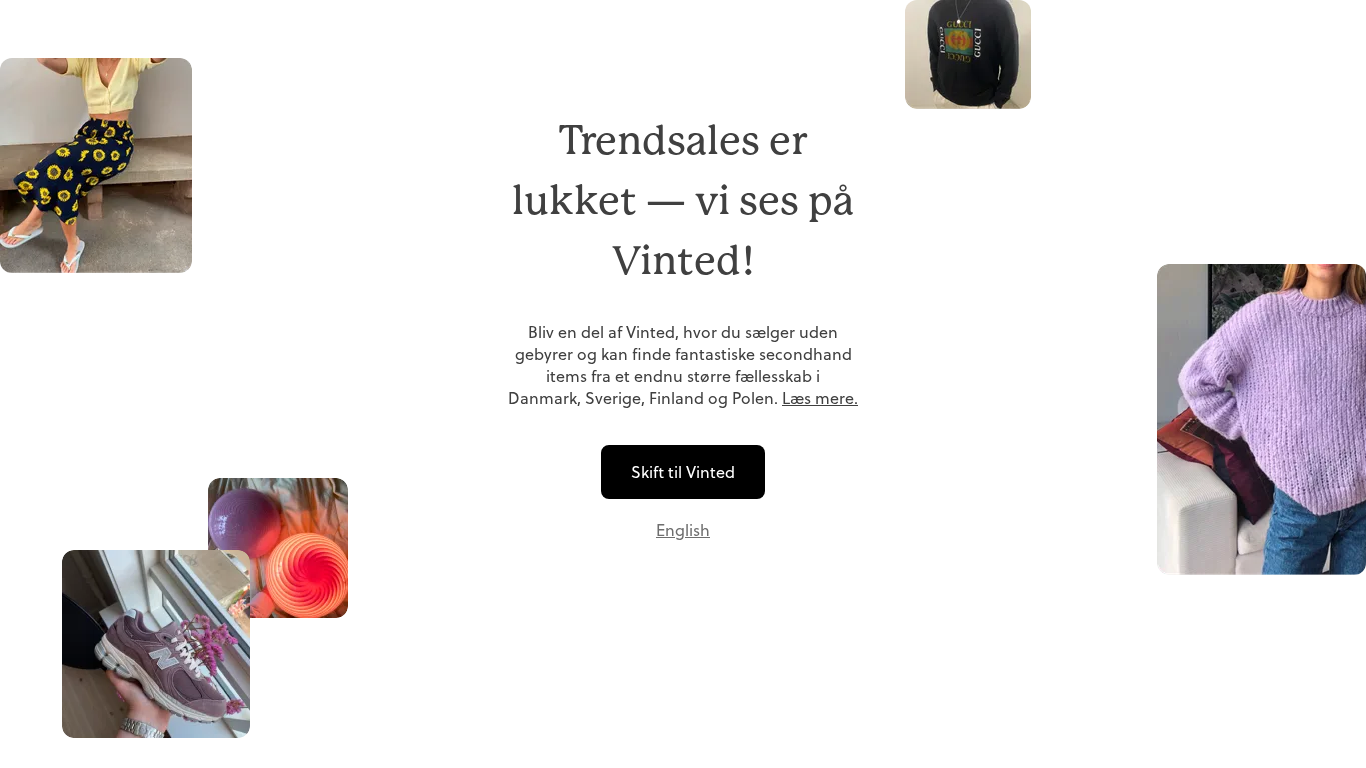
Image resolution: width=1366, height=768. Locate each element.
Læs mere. (820, 398)
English (683, 530)
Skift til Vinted (683, 472)
